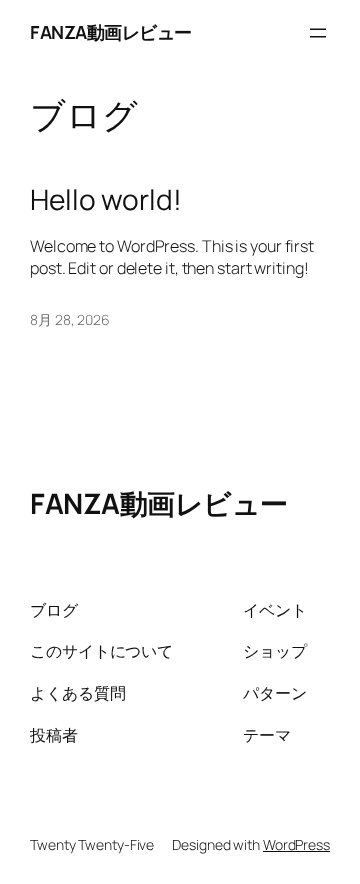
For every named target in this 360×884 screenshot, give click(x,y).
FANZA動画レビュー (111, 32)
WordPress (296, 844)
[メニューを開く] (318, 33)
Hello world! (106, 200)
